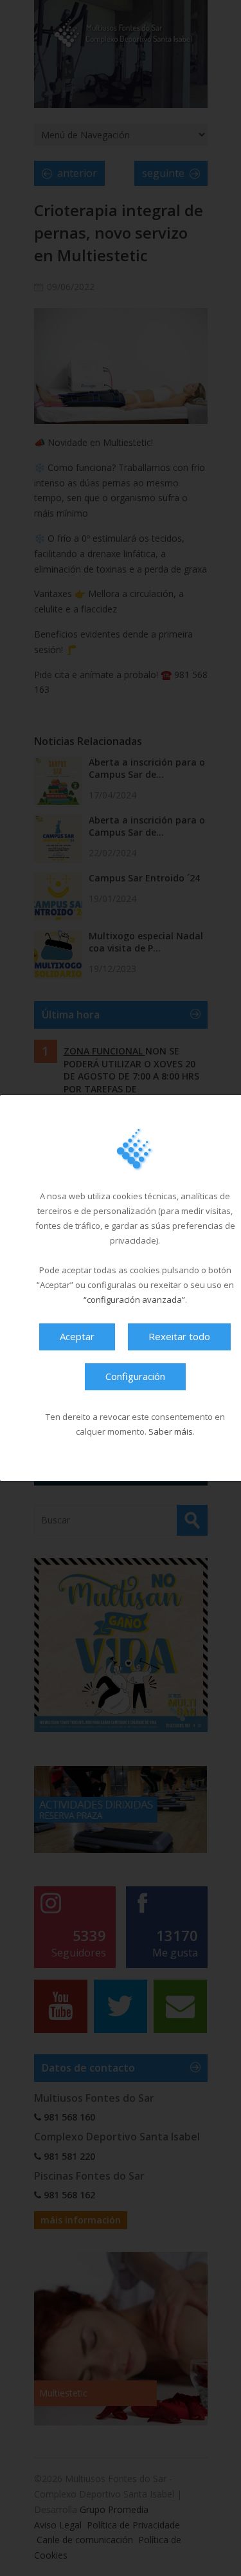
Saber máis (171, 1431)
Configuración (135, 1376)
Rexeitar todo (179, 1336)
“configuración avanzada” (134, 1300)
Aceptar (77, 1336)
